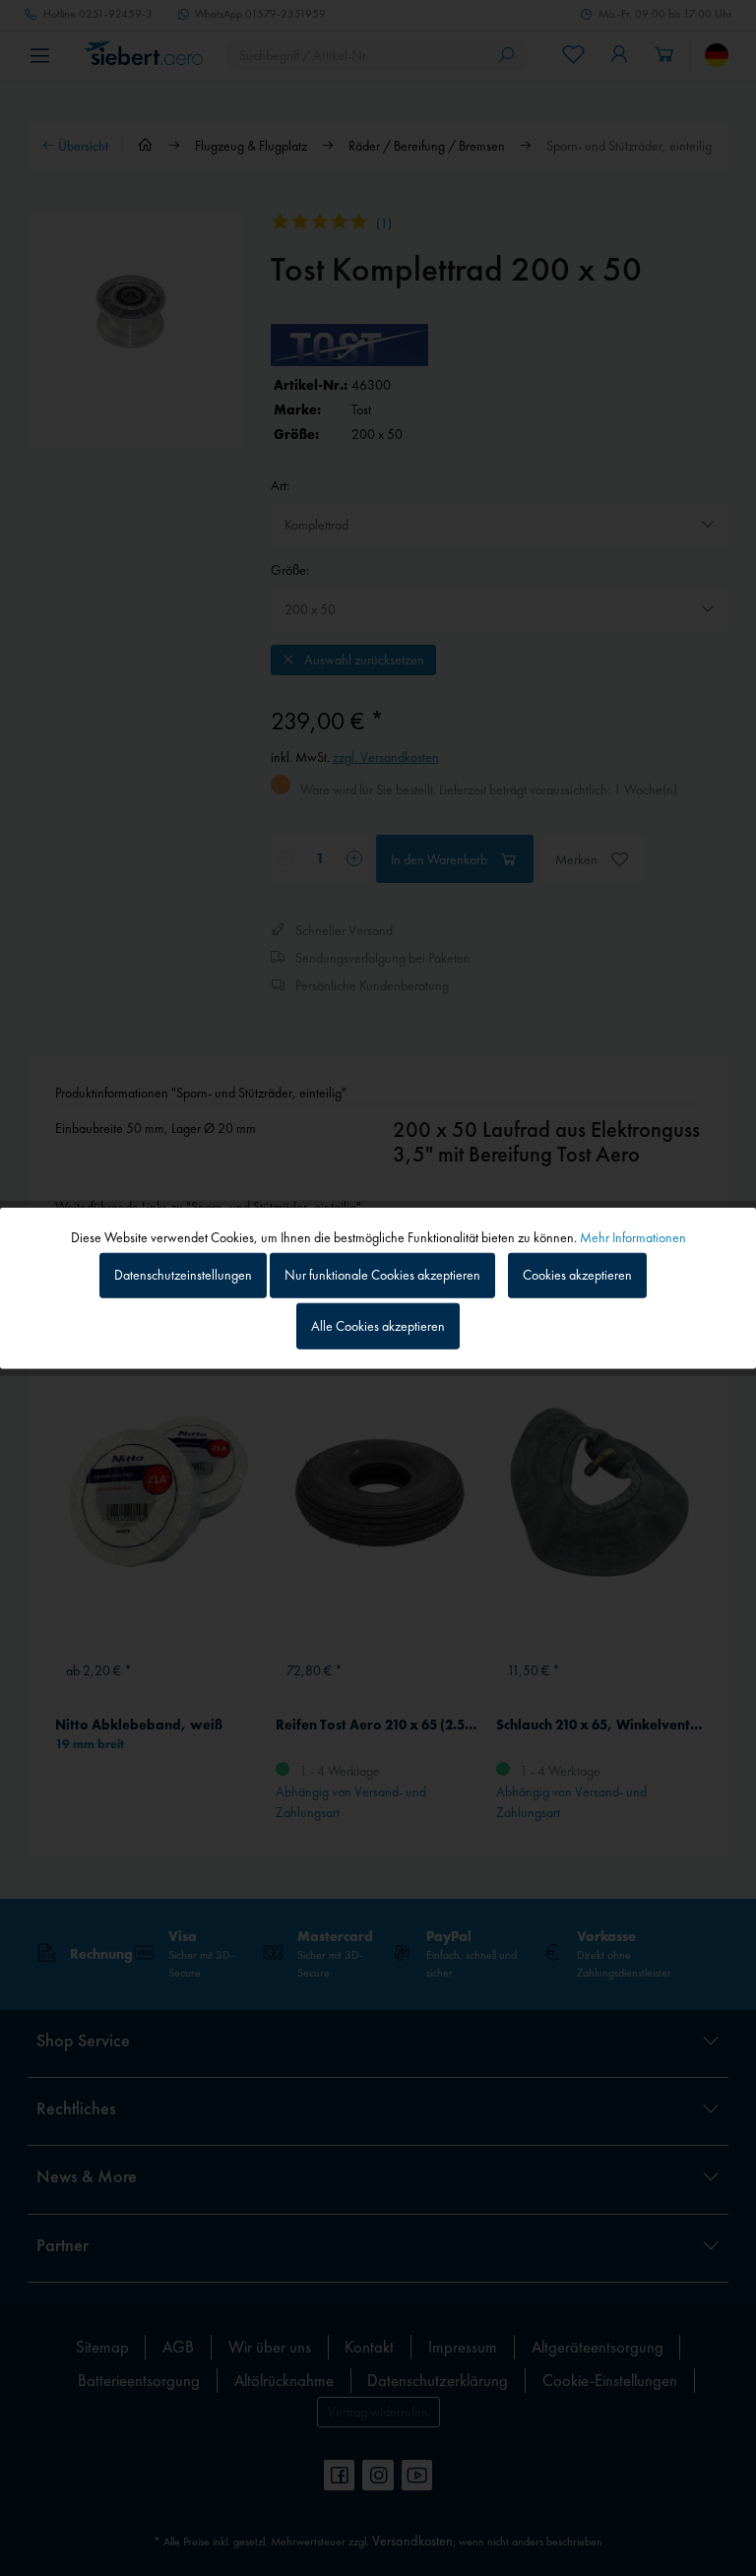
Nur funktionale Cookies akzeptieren (382, 1275)
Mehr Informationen (633, 1236)
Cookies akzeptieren (577, 1275)
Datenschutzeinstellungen (183, 1275)
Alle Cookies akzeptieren (378, 1326)
